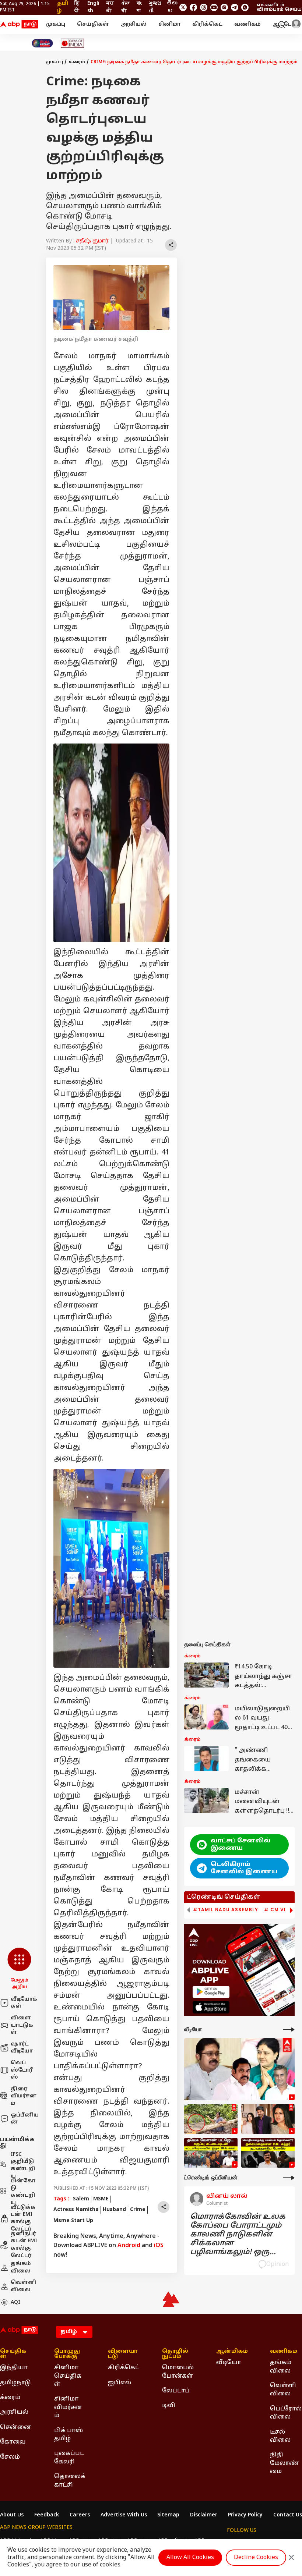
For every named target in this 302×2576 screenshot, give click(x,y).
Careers (80, 2515)
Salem (81, 2199)
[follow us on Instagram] (224, 7)
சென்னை (16, 2427)
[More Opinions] (289, 2178)
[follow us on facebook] (193, 7)
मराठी (110, 7)
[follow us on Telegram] (235, 7)
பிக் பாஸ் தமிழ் (69, 2435)
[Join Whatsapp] (245, 7)
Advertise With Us (124, 2515)
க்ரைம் (77, 62)
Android (129, 2246)
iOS (159, 2246)
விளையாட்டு (123, 2354)
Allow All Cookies (190, 2558)
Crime (138, 2210)
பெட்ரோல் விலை (286, 2413)
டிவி (169, 2406)
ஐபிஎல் (120, 2383)
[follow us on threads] (204, 7)
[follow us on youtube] (214, 7)
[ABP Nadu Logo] (19, 25)
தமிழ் (63, 7)
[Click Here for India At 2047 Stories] (42, 43)
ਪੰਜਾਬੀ (126, 7)
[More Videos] (289, 2029)
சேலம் (10, 2457)
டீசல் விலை (280, 2436)
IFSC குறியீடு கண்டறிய (23, 2165)
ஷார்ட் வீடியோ (22, 2048)
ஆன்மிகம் (232, 2352)
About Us (12, 2515)
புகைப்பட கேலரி (69, 2458)
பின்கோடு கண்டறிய (23, 2192)
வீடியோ (229, 2363)
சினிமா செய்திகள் (68, 2376)
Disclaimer (204, 2515)
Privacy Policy (245, 2515)
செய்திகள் (93, 24)
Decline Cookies (256, 2558)
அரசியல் (134, 24)
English (93, 7)
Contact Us (288, 2515)
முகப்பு (56, 24)
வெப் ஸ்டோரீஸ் (22, 2070)
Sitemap (168, 2515)
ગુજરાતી (155, 7)
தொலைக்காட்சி (70, 2481)
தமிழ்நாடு (15, 2383)
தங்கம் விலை (21, 2268)
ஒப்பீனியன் (25, 2119)
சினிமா (169, 24)
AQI (15, 2302)
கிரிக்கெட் (207, 24)
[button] (19, 1969)
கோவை (13, 2442)
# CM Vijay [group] (280, 1910)
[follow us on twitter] (183, 7)
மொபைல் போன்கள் (178, 2372)
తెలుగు (172, 7)
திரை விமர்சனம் (24, 2096)
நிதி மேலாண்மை (284, 2463)
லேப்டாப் (176, 2391)
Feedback (47, 2515)
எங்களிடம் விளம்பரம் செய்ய (279, 7)
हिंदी (77, 7)
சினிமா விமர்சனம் (68, 2407)
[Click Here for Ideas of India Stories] (72, 43)
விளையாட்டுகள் (22, 2025)
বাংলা (139, 7)
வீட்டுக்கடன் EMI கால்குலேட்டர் (23, 2218)
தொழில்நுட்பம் (175, 2354)
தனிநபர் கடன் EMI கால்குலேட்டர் (24, 2245)
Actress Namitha (76, 2210)
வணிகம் (247, 24)
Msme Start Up (73, 2221)
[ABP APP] (211, 1992)
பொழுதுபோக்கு (67, 2354)
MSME (101, 2199)
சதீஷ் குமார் (92, 241)
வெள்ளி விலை (23, 2286)
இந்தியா (14, 2368)
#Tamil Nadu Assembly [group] (226, 1910)
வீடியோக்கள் (24, 2003)
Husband (114, 2210)
